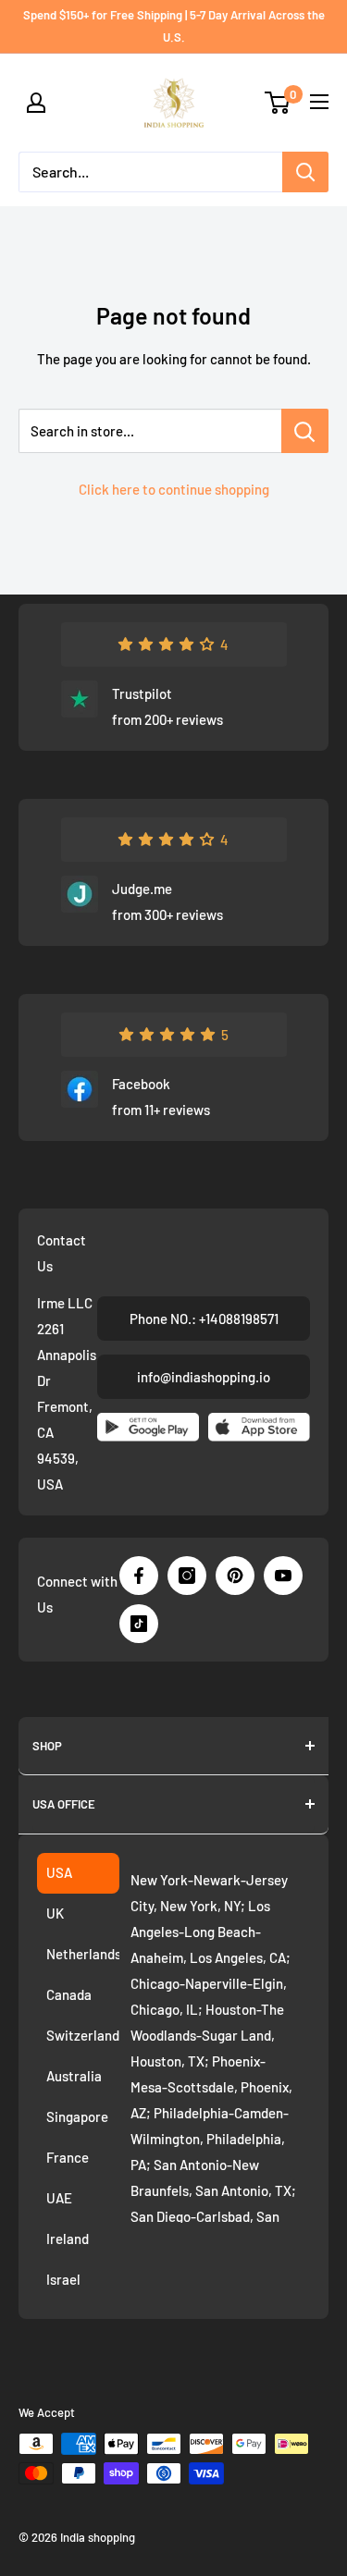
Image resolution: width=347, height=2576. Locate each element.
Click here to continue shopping (174, 489)
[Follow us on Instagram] (187, 1576)
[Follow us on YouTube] (283, 1576)
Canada (69, 1994)
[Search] (305, 172)
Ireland (68, 2239)
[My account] (36, 103)
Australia (74, 2076)
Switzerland (83, 2035)
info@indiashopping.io (204, 1377)
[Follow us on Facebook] (139, 1576)
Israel (63, 2279)
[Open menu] (319, 102)
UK (55, 1913)
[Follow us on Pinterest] (235, 1576)
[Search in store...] (305, 431)
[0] (278, 103)
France (68, 2157)
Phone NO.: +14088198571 (204, 1319)
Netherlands (83, 1954)
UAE (59, 2198)
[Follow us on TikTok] (139, 1624)
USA (59, 1872)
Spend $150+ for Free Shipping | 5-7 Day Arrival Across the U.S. (174, 26)
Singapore (77, 2116)
